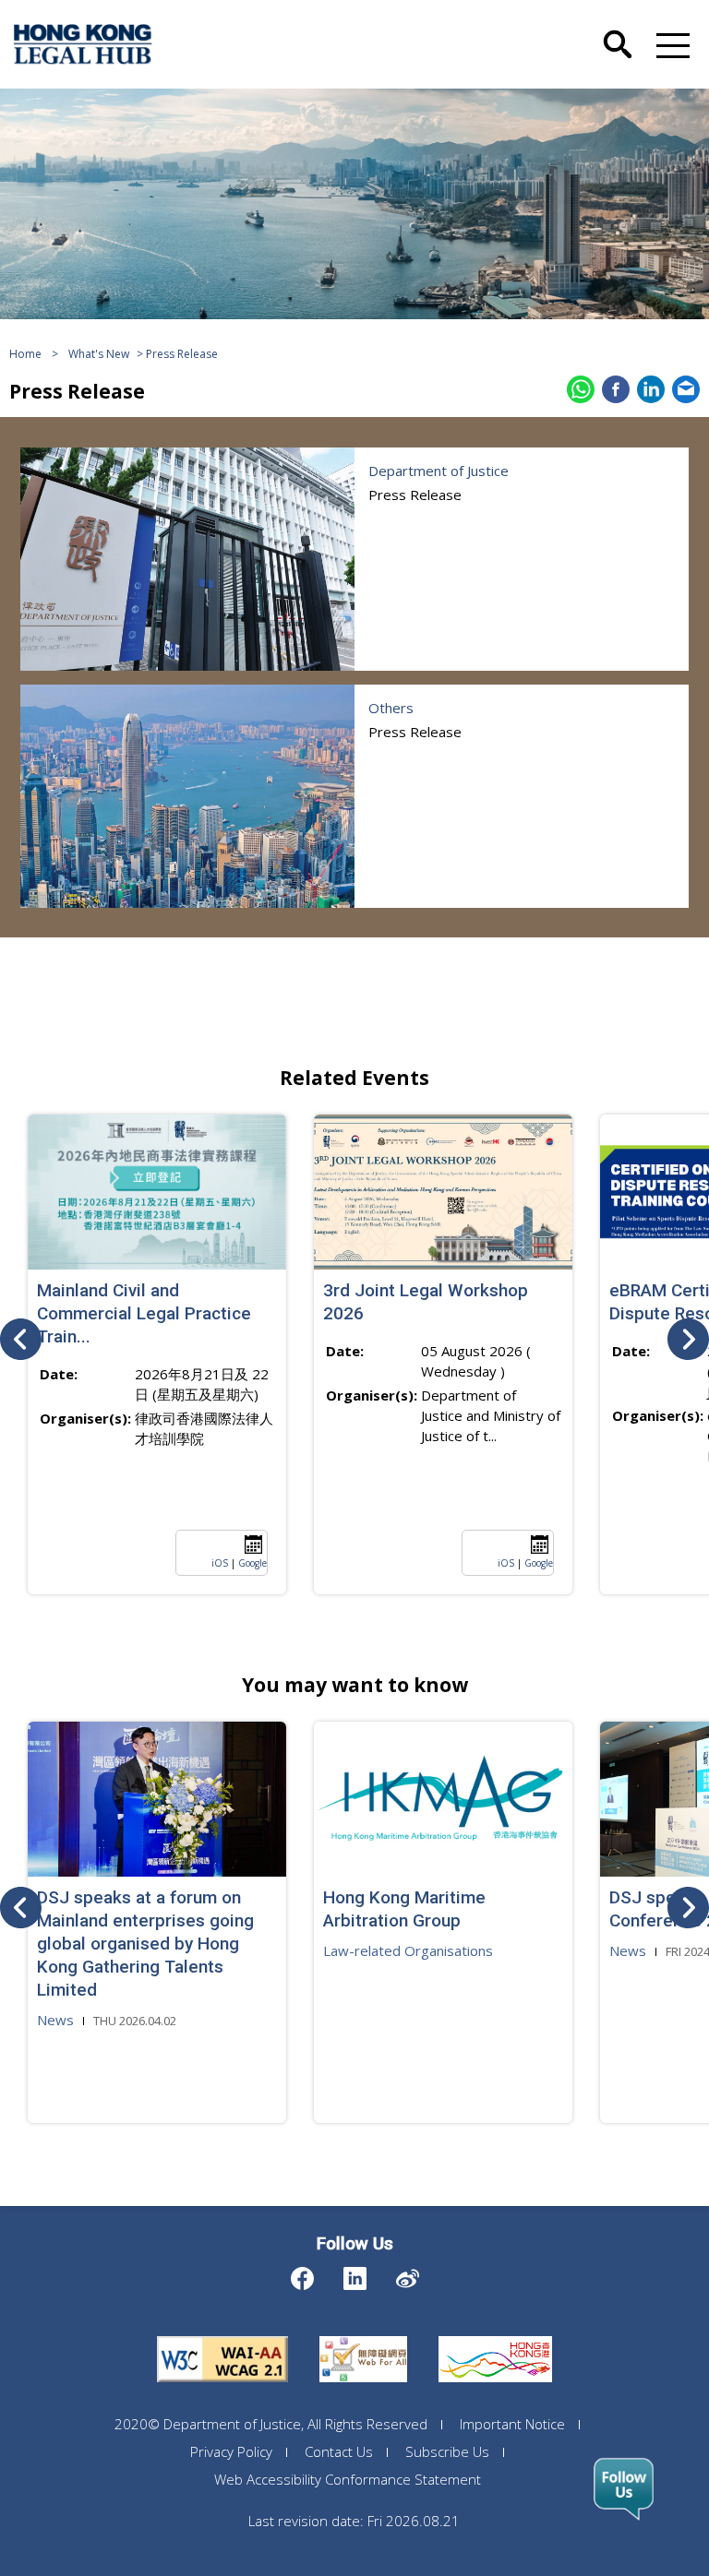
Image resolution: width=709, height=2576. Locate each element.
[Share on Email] (686, 389)
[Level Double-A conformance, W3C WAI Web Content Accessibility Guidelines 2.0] (222, 2336)
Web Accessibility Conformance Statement (348, 2479)
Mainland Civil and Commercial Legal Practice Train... (144, 1313)
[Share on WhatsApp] (581, 389)
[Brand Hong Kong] (495, 2336)
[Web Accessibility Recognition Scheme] (363, 2336)
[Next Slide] (688, 1339)
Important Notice (512, 2424)
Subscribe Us (447, 2451)
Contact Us (339, 2451)
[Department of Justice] (187, 559)
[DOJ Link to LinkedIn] (355, 2274)
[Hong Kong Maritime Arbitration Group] (443, 1799)
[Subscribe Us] (624, 2489)
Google (252, 1563)
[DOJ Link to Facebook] (302, 2274)
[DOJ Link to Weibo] (408, 2274)
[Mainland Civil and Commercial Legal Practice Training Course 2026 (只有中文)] (157, 1192)
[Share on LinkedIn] (651, 389)
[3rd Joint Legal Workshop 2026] (443, 1192)
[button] (669, 44)
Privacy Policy (231, 2451)
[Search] (618, 30)
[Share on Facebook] (616, 389)
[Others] (187, 796)
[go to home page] (83, 44)
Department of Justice (439, 471)
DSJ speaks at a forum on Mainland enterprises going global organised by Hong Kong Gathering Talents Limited (145, 1944)
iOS (220, 1563)
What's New (99, 354)
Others (391, 708)
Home (25, 354)
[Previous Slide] (21, 1339)
